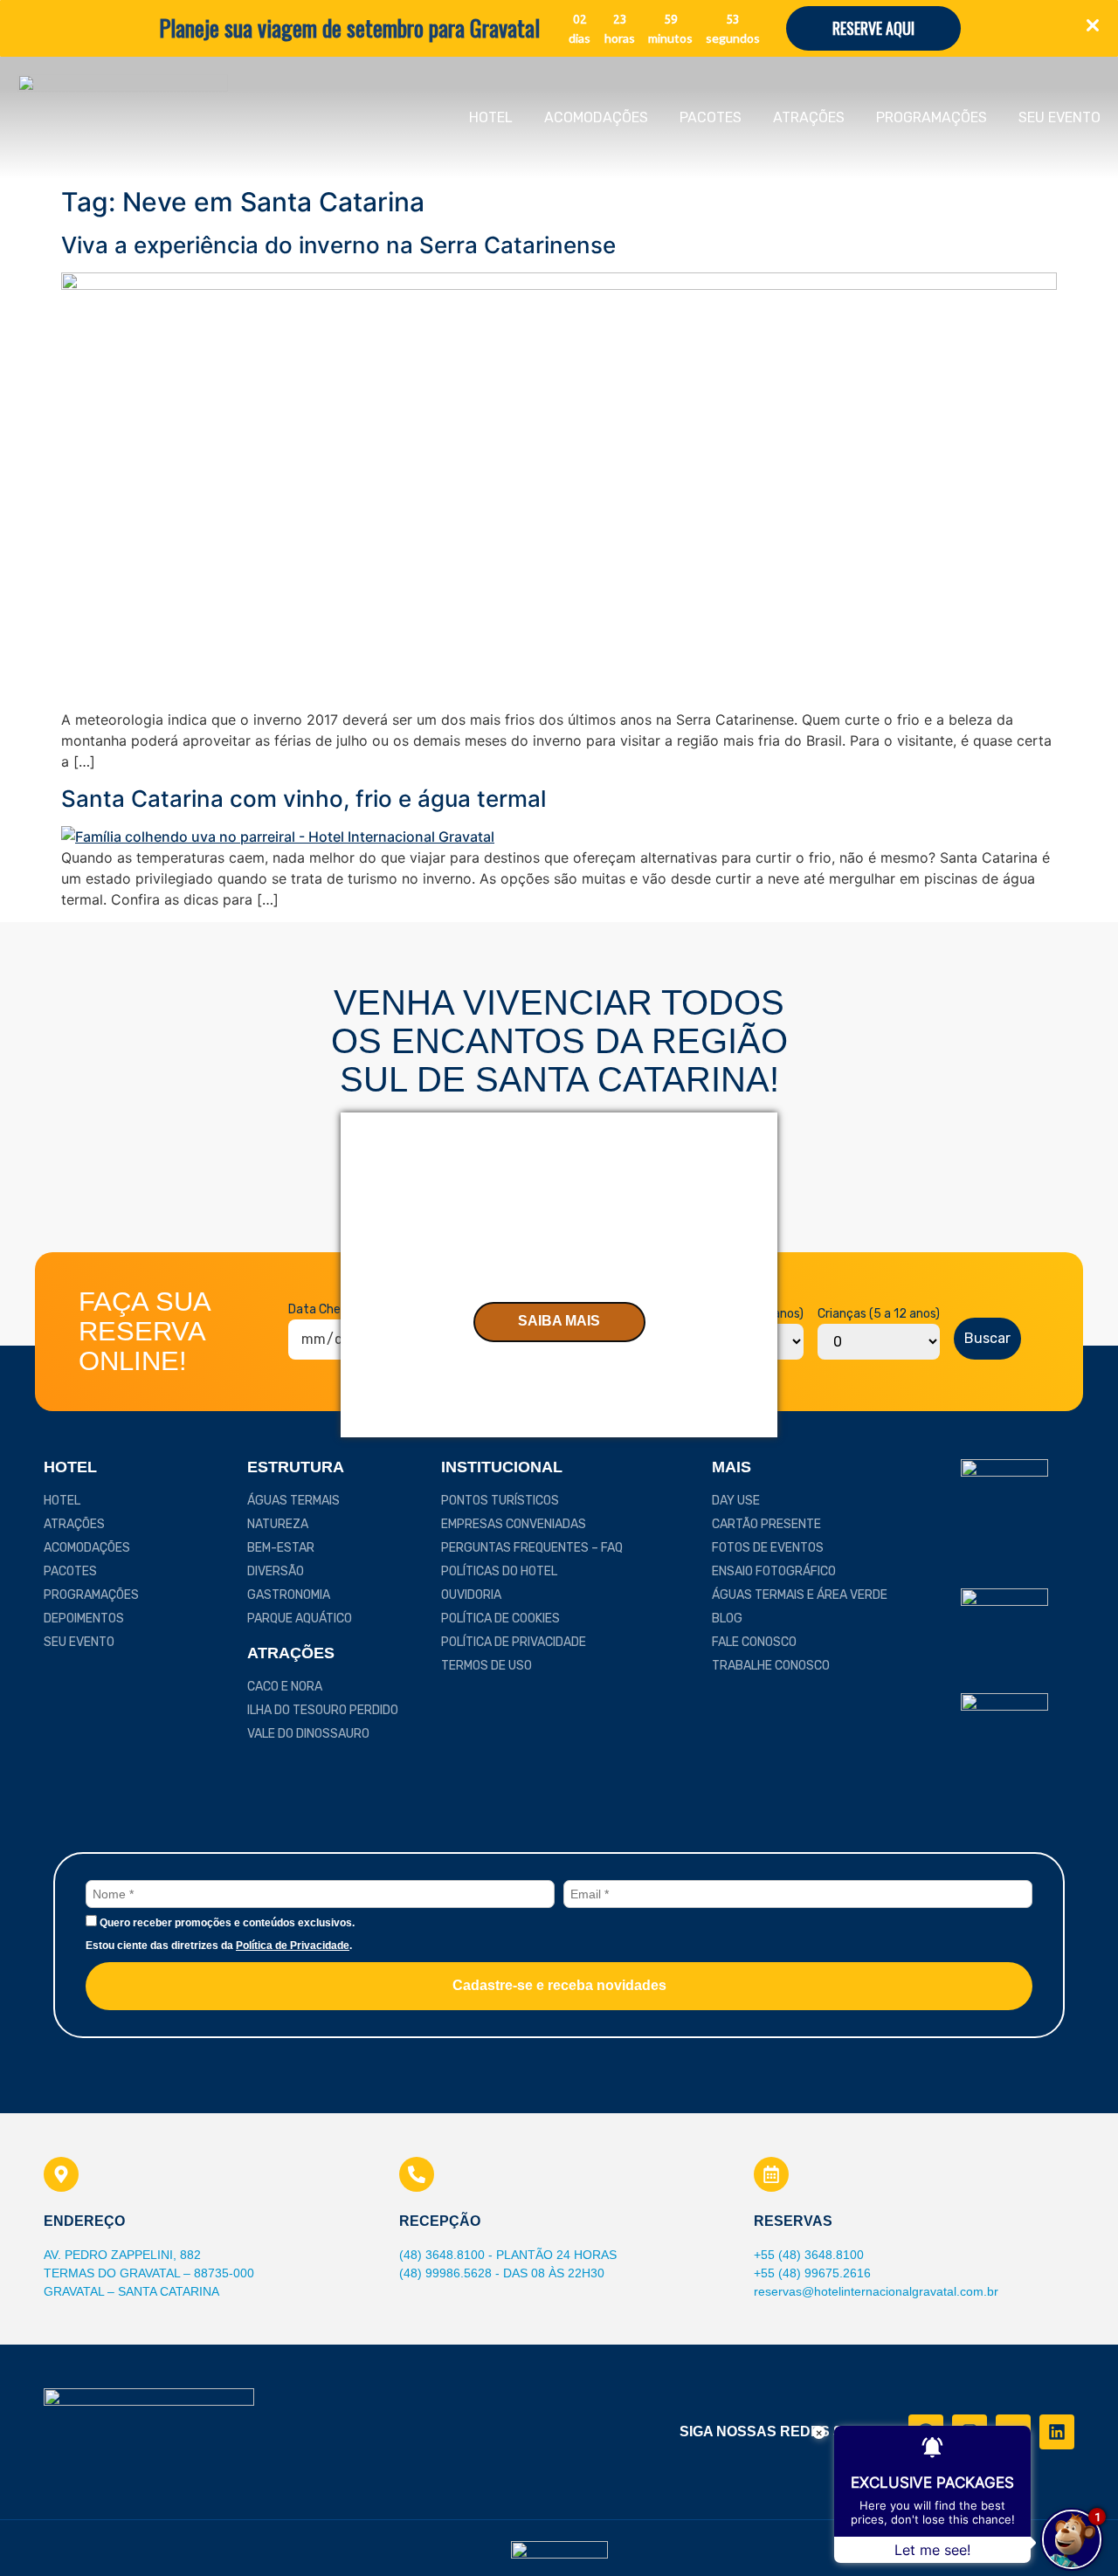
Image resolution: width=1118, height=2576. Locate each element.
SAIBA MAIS (559, 1321)
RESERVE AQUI (873, 28)
